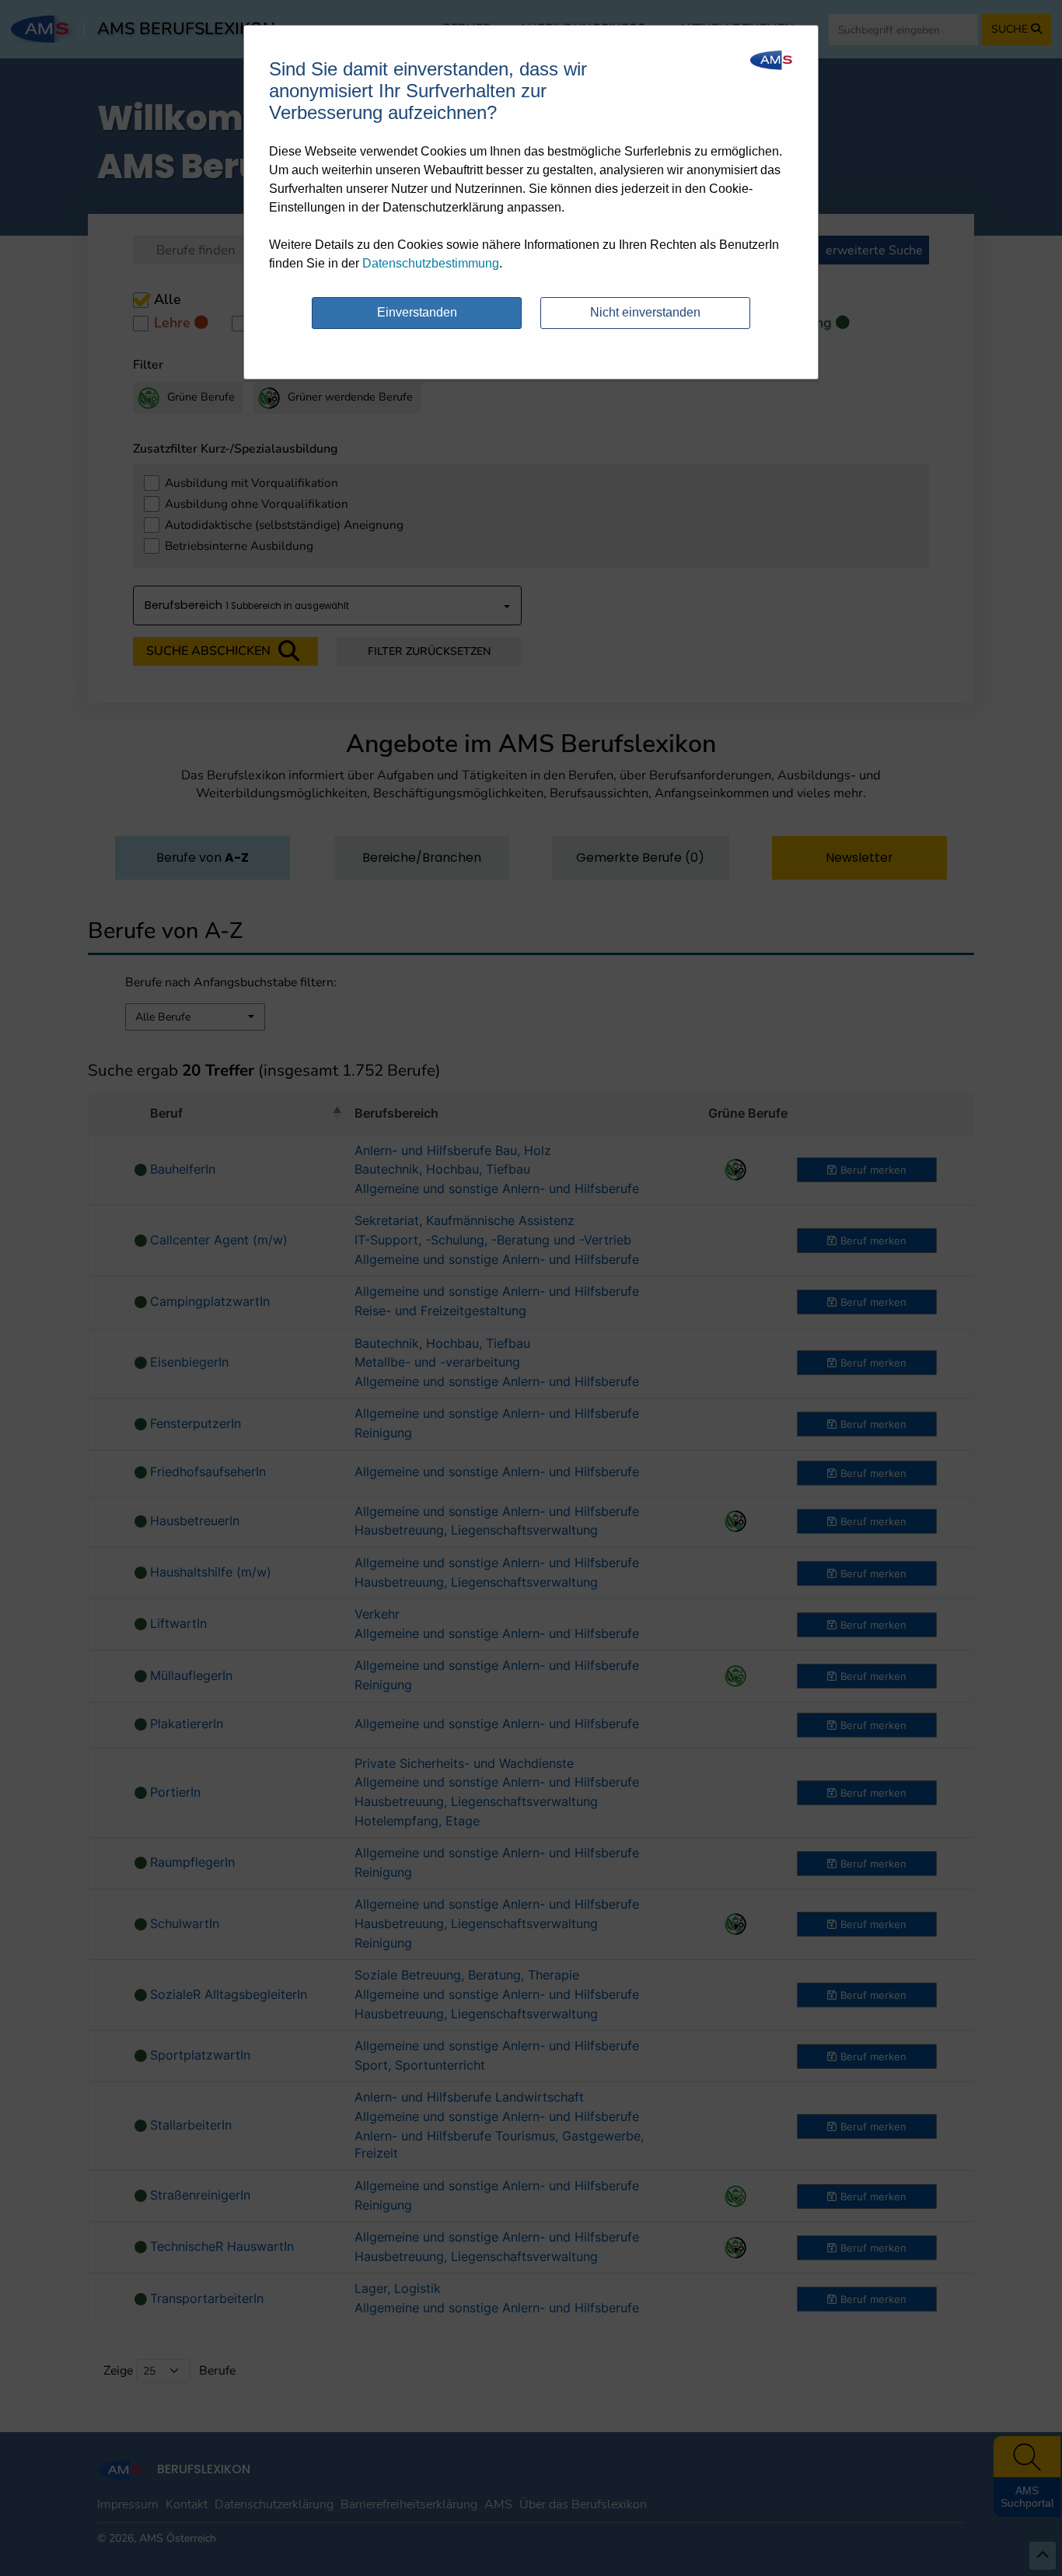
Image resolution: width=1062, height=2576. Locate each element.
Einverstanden (417, 312)
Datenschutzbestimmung (431, 263)
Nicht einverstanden (645, 312)
